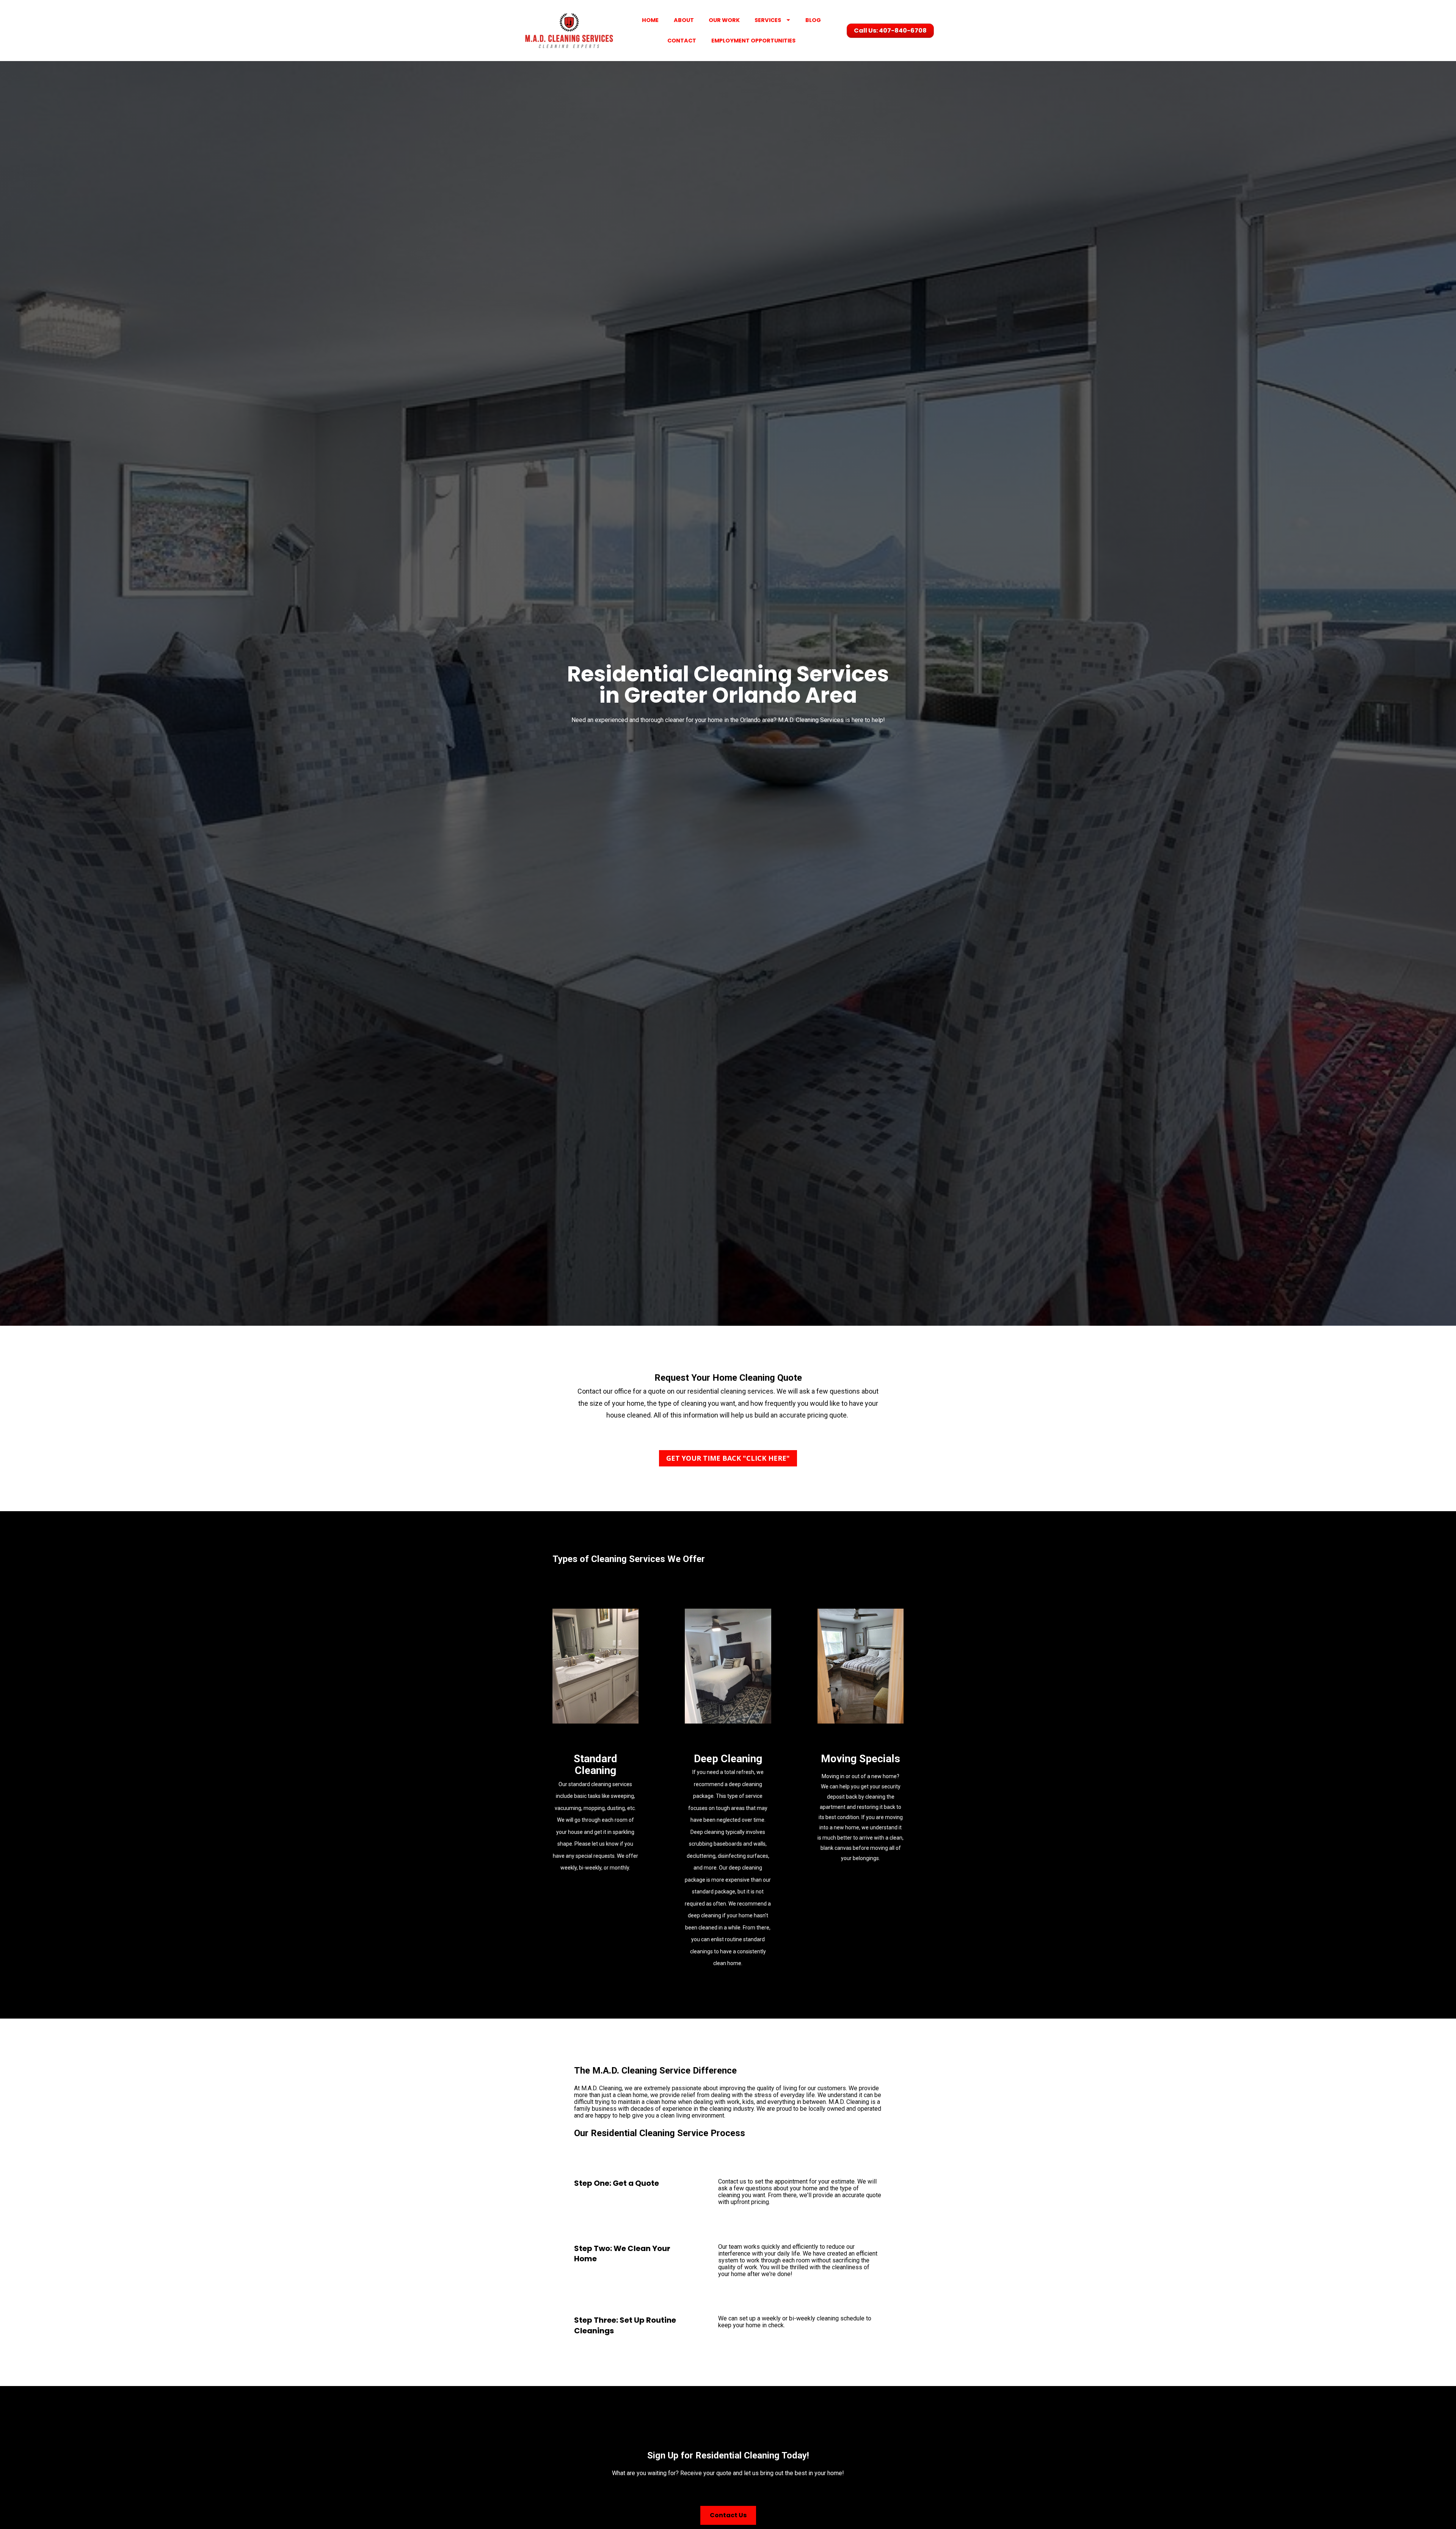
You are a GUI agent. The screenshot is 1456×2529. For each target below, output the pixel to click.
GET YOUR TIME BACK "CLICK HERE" (728, 1458)
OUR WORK (724, 20)
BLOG (813, 20)
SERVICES (768, 20)
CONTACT (682, 41)
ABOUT (684, 20)
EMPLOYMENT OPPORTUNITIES (753, 41)
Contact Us (728, 2515)
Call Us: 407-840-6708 (890, 31)
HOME (650, 20)
